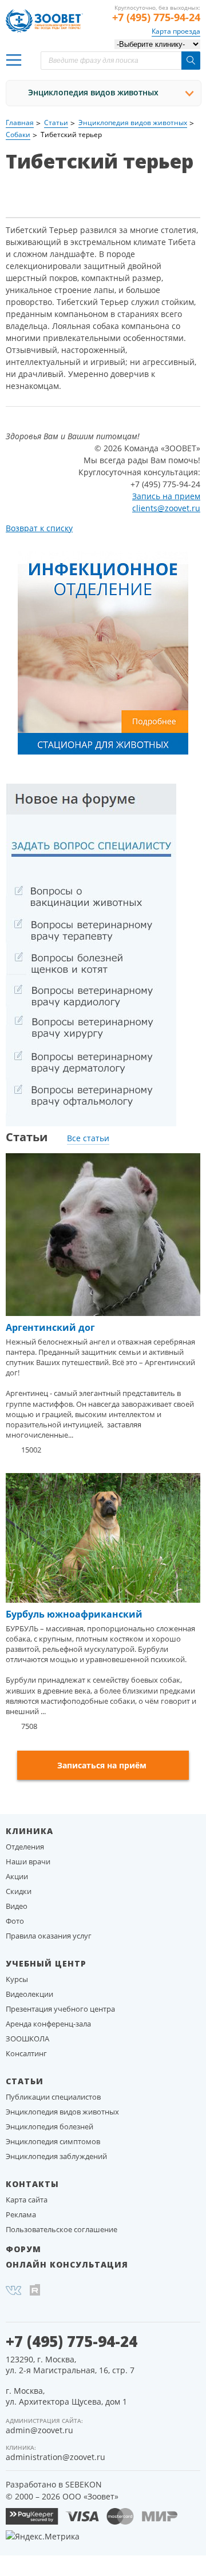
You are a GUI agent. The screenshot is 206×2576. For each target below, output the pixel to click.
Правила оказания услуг (49, 1936)
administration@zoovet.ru (56, 2457)
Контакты (32, 2184)
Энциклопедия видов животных (93, 92)
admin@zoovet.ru (39, 2430)
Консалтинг (26, 2053)
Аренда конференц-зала (48, 2024)
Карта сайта (27, 2200)
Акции (17, 1876)
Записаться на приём (102, 1765)
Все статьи (88, 1138)
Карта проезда (176, 31)
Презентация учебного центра (60, 2009)
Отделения (25, 1847)
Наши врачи (28, 1861)
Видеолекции (29, 1994)
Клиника (29, 1831)
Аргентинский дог (50, 1327)
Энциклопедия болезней (49, 2126)
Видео (17, 1906)
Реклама (21, 2214)
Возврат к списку (39, 528)
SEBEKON (84, 2484)
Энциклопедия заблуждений (56, 2156)
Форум (23, 2249)
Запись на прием (166, 496)
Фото (15, 1921)
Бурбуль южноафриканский (74, 1614)
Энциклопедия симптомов (53, 2141)
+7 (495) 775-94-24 (156, 17)
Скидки (19, 1891)
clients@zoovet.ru (166, 508)
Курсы (17, 1979)
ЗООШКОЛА (27, 2039)
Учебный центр (46, 1963)
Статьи (25, 2081)
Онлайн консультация (67, 2264)
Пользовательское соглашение (62, 2229)
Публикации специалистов (53, 2097)
